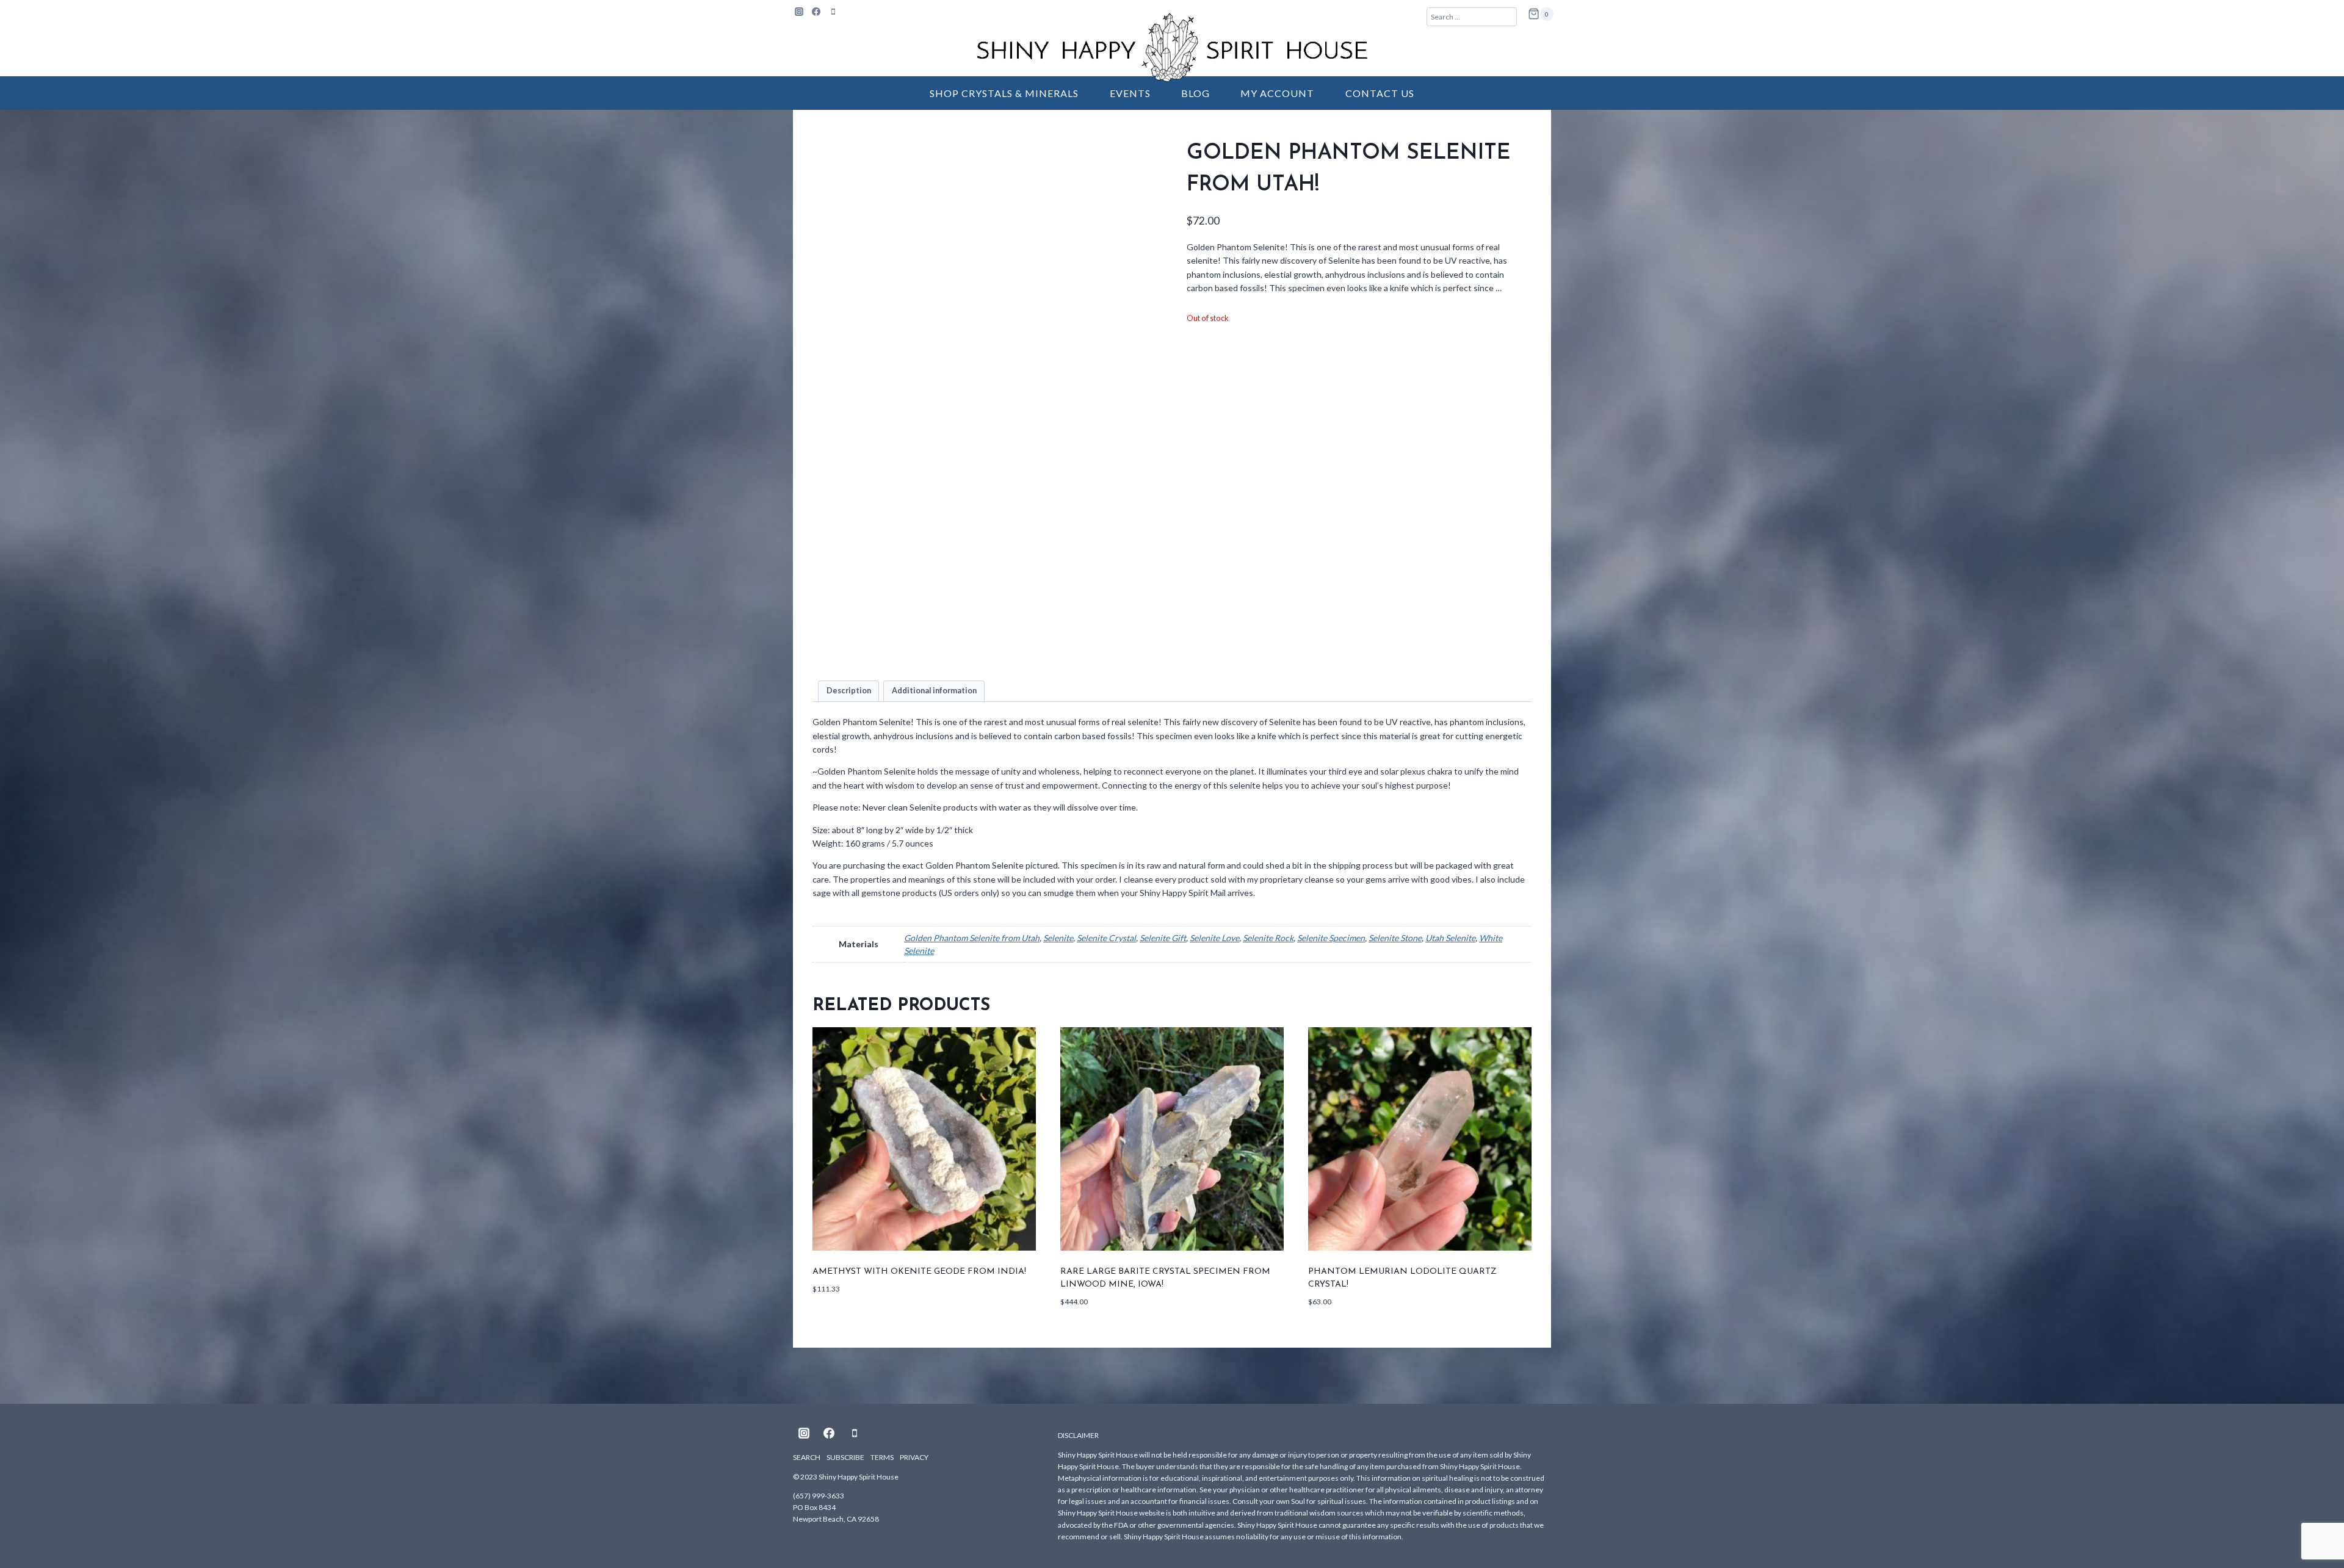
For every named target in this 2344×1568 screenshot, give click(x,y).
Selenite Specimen (1331, 938)
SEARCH (807, 1457)
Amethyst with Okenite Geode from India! (919, 1272)
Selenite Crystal (1106, 938)
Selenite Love (1214, 938)
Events (1130, 93)
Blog (1196, 93)
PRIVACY (914, 1457)
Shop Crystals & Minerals (1004, 93)
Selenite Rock (1268, 938)
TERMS (882, 1457)
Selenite (1058, 938)
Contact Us (1380, 93)
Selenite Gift (1163, 938)
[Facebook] (816, 12)
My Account (1277, 93)
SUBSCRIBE (845, 1457)
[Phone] (833, 12)
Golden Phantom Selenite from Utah (972, 938)
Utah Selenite (1450, 938)
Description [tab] (849, 691)
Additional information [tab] (934, 691)
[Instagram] (799, 12)
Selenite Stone (1395, 938)
